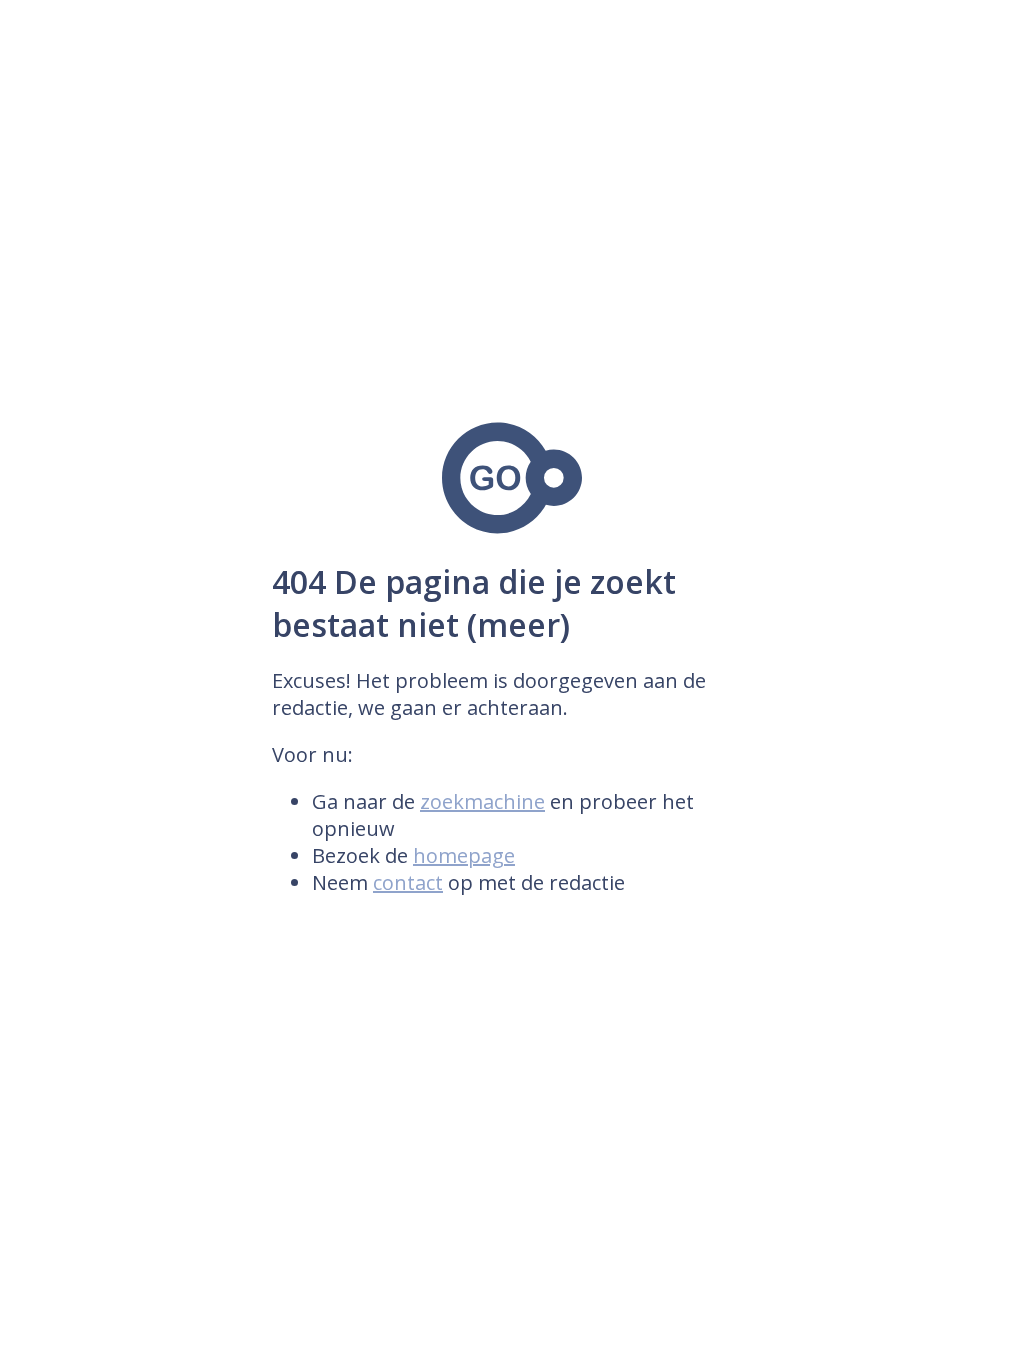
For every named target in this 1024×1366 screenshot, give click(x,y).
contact (408, 882)
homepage (464, 855)
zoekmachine (482, 801)
